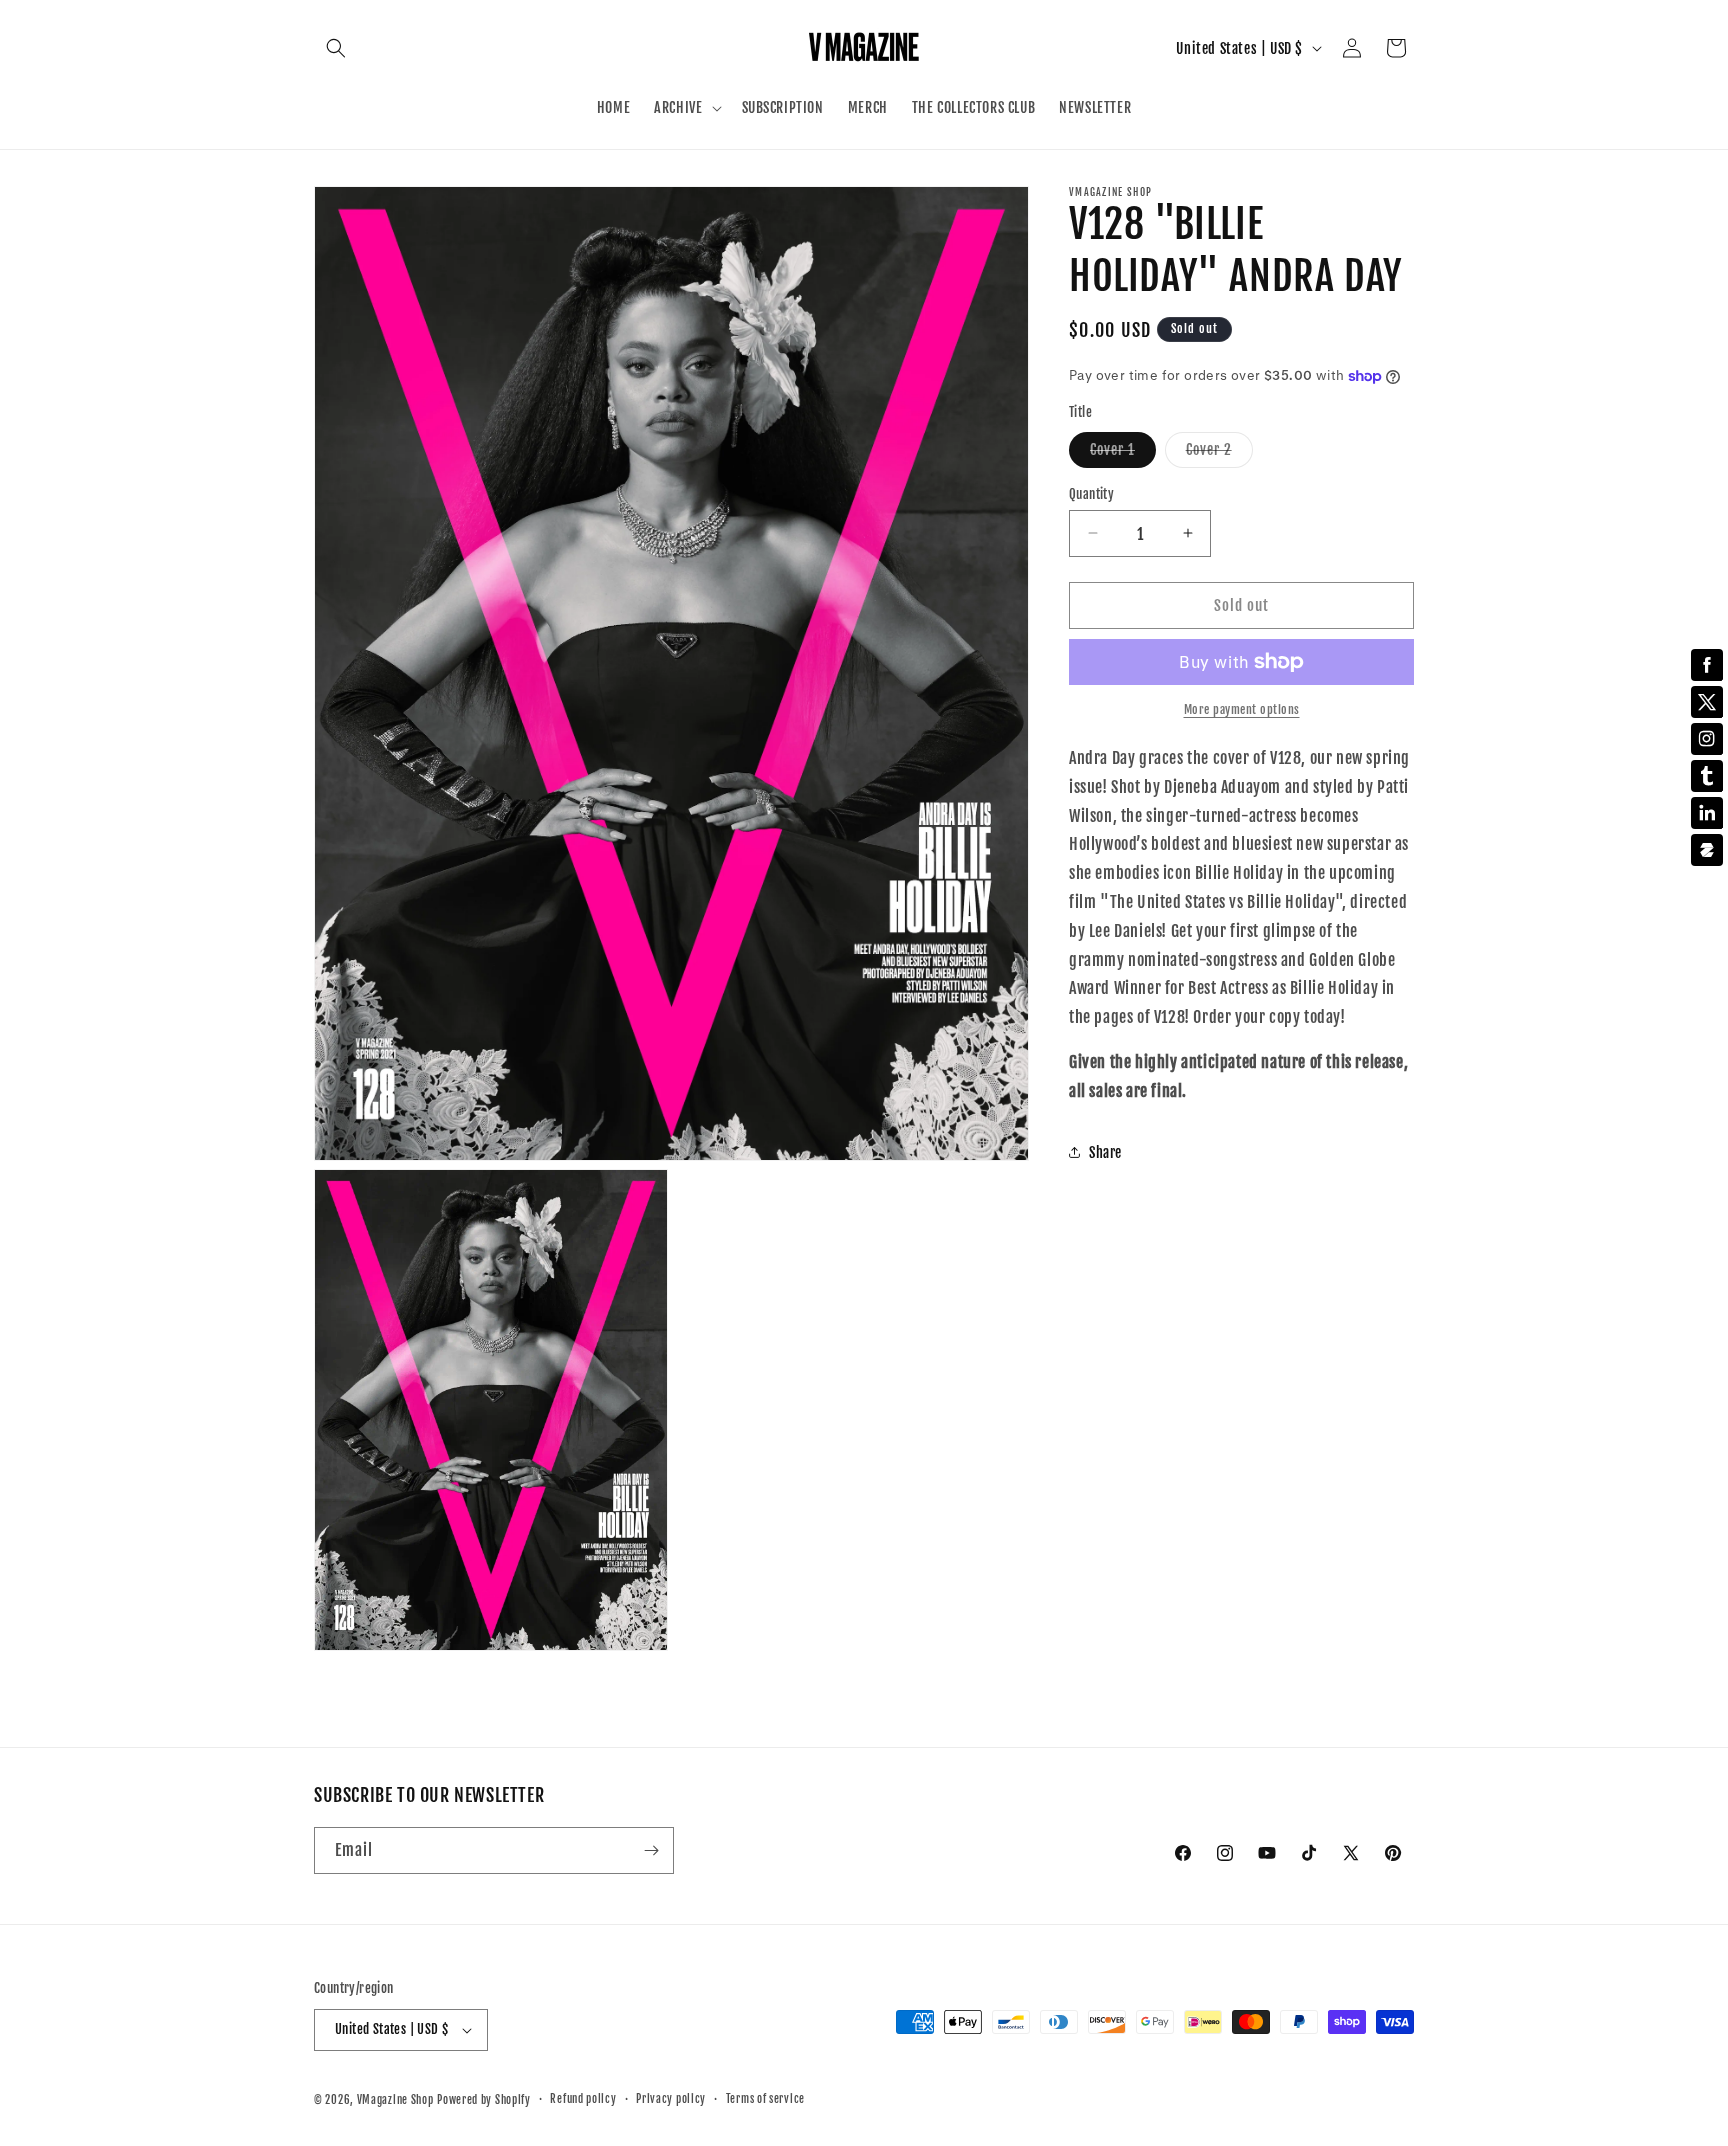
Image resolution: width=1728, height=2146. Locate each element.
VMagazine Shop (395, 2100)
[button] (336, 48)
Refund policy (583, 2099)
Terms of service (765, 2099)
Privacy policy (671, 2099)
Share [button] (1105, 1152)
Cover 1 (1123, 453)
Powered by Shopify (484, 2100)
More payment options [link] (1242, 709)
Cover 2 (1219, 453)
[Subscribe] (651, 1850)
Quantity (1091, 493)
